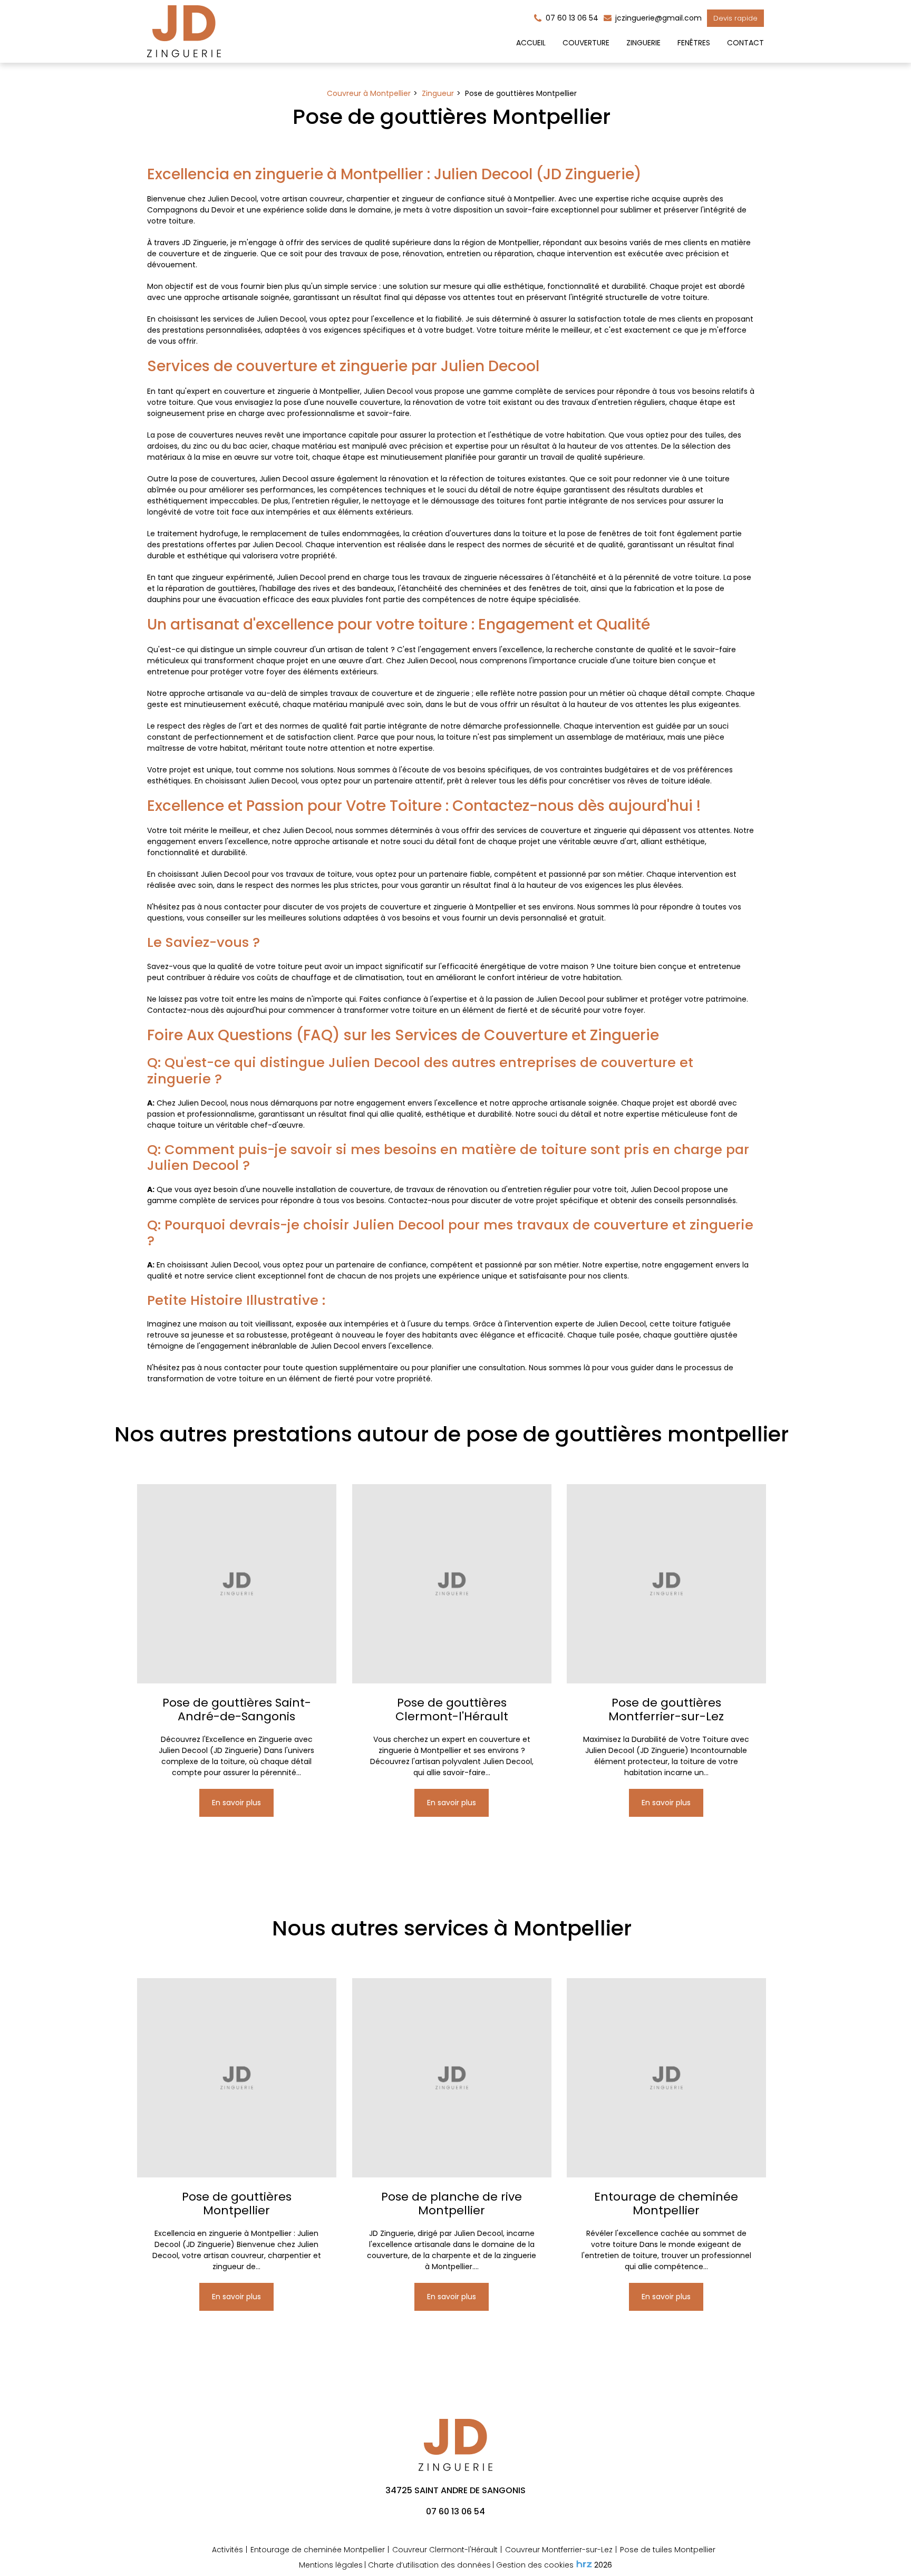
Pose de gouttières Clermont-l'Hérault (452, 1710)
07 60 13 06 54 (455, 2511)
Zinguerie (643, 43)
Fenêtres (694, 43)
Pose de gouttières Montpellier (237, 2204)
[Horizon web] (584, 2564)
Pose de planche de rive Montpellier (452, 2204)
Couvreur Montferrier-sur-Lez (559, 2550)
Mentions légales (331, 2565)
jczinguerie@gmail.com (657, 18)
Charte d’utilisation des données (429, 2565)
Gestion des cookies (535, 2565)
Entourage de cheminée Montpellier (667, 2204)
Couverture (586, 43)
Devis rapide (735, 18)
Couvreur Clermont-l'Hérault (445, 2550)
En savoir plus (237, 1803)
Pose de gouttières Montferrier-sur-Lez (667, 1710)
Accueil (531, 43)
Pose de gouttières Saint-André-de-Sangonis (237, 1710)
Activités (227, 2550)
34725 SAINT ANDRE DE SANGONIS (455, 2490)
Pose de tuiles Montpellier (668, 2550)
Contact (745, 43)
